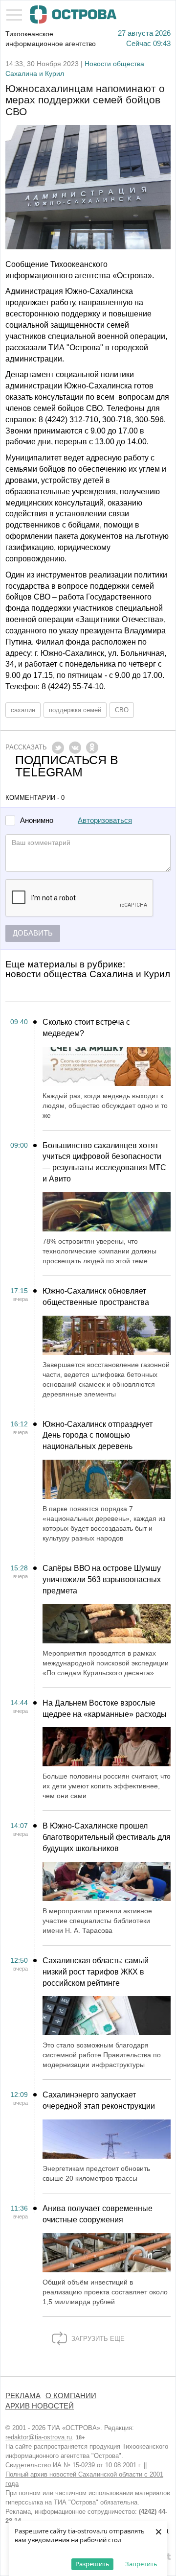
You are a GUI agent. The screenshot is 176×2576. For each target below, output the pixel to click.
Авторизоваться (105, 820)
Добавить (33, 933)
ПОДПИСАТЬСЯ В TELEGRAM (67, 766)
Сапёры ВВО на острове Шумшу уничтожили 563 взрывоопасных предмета (102, 1579)
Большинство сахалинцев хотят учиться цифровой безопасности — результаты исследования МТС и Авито (104, 1162)
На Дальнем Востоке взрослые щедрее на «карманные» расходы (105, 1709)
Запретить (141, 2564)
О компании (71, 2396)
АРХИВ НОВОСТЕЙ (40, 2406)
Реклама (23, 2396)
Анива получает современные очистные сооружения (98, 2214)
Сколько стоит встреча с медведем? (86, 1028)
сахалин (23, 710)
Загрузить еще (97, 2339)
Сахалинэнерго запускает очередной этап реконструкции (99, 2100)
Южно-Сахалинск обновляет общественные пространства (96, 1297)
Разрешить (92, 2564)
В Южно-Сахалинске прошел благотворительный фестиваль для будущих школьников (107, 1837)
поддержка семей (75, 710)
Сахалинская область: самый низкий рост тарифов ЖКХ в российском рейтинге (96, 1972)
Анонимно (37, 821)
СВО (122, 710)
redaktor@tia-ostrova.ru (39, 2437)
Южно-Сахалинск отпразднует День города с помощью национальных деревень (98, 1435)
